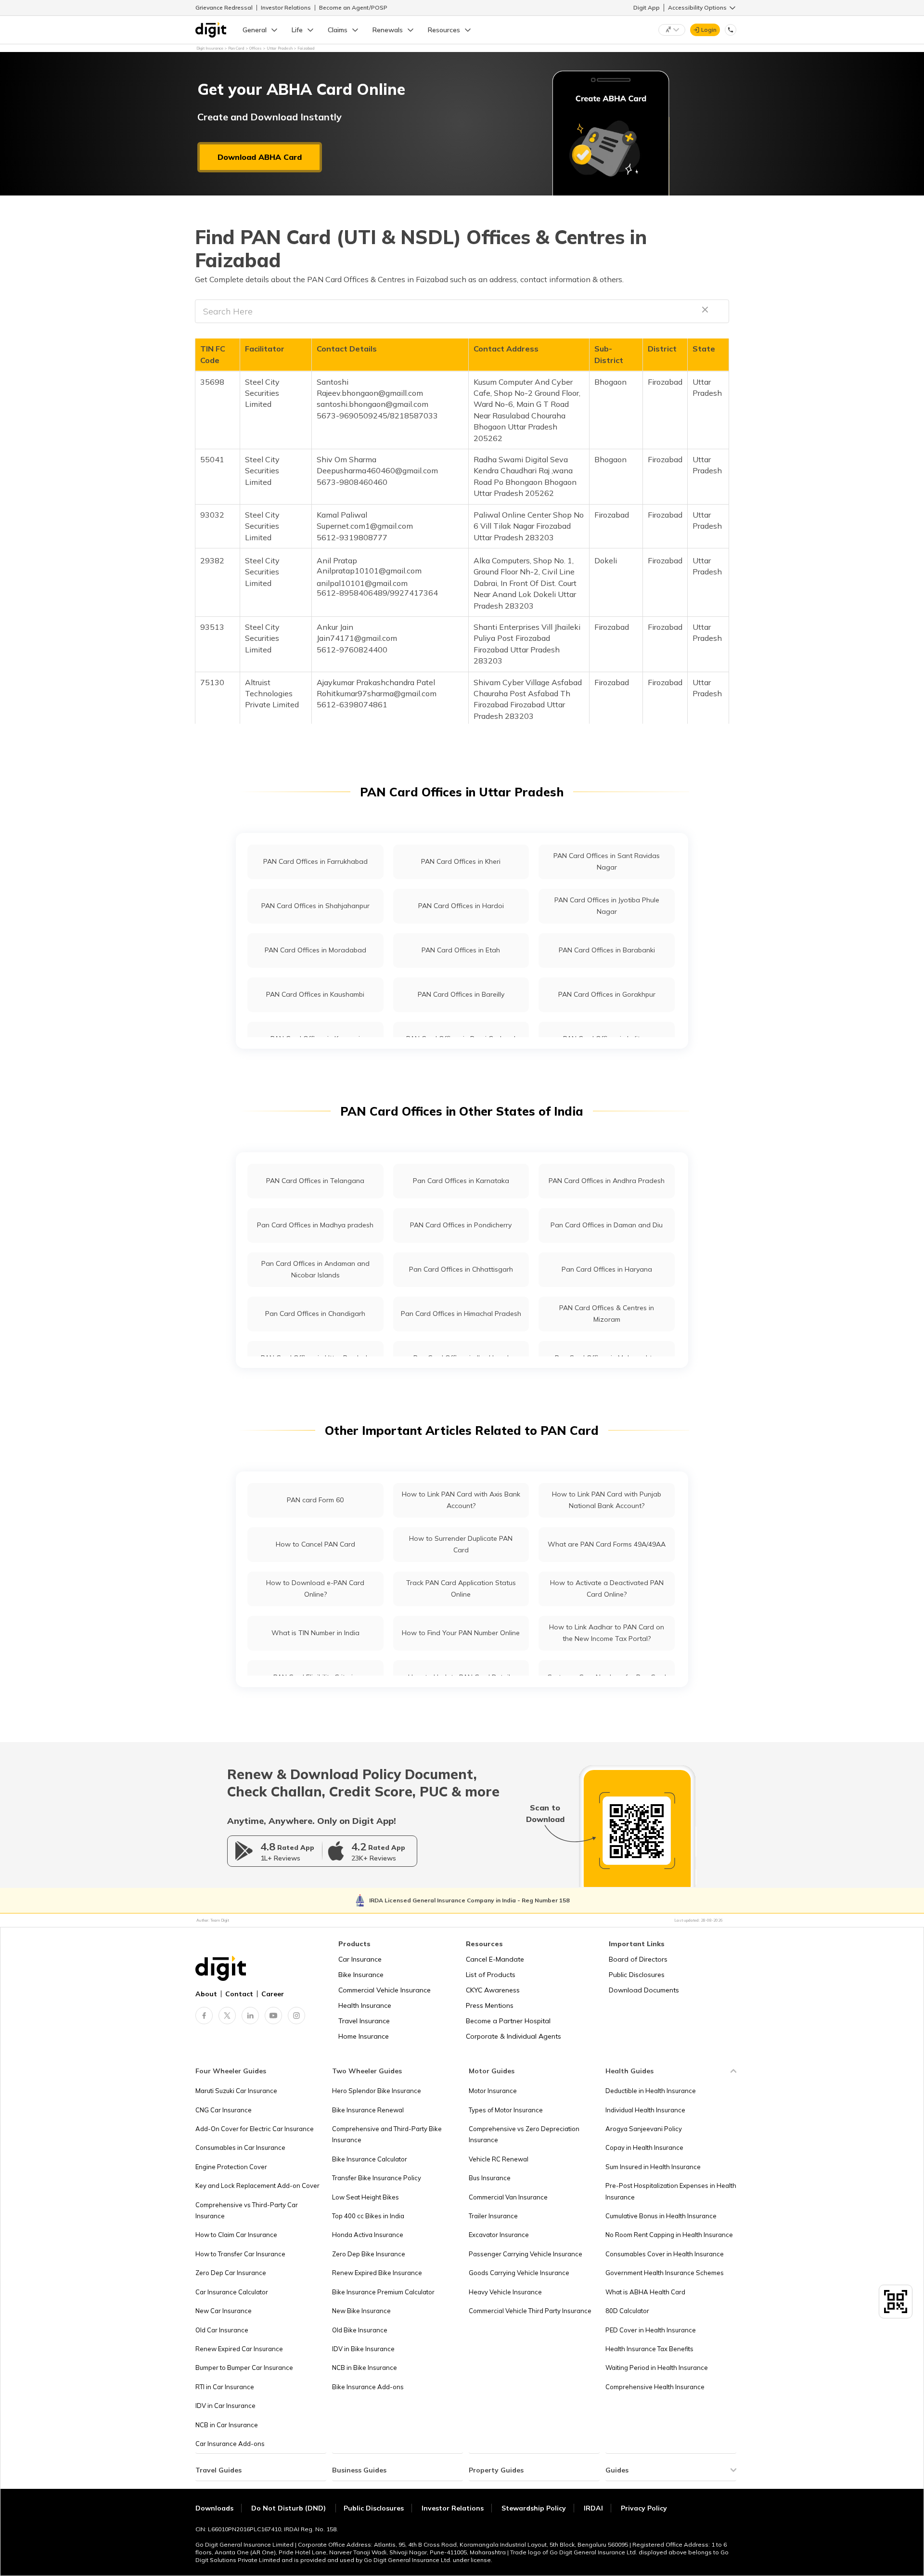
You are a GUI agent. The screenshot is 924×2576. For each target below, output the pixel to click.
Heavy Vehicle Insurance (505, 2292)
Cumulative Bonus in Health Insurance (661, 2216)
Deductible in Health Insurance (651, 2091)
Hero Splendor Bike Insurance (377, 2091)
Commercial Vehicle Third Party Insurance (530, 2311)
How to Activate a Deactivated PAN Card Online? (607, 1588)
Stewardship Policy (534, 2508)
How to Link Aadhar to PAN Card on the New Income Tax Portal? (607, 1633)
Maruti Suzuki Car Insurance (236, 2091)
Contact (239, 1994)
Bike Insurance (361, 1975)
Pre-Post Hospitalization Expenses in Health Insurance (671, 2191)
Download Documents (644, 1990)
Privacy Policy (644, 2508)
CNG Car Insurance (224, 2110)
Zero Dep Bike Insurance (369, 2254)
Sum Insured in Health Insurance (653, 2167)
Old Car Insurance (222, 2330)
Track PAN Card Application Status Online (461, 1588)
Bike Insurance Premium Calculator (383, 2292)
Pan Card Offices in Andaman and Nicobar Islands (315, 1269)
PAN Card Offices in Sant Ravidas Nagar (607, 861)
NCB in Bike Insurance (365, 2368)
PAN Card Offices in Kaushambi (315, 994)
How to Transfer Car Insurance (240, 2254)
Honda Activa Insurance (368, 2235)
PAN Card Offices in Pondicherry (461, 1225)
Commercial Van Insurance (508, 2197)
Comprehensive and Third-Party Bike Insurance (387, 2134)
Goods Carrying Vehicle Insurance (519, 2273)
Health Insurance (365, 2005)
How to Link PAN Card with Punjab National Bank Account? (607, 1500)
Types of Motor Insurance (506, 2110)
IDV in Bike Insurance (363, 2349)
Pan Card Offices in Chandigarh (315, 1314)
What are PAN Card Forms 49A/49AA (607, 1544)
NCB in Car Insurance (227, 2425)
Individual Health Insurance (645, 2110)
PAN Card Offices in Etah (461, 950)
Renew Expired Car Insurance (239, 2349)
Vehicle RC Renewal (499, 2159)
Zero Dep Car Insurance (231, 2273)
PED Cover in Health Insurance (651, 2330)
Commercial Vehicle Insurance (385, 1990)
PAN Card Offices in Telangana (315, 1181)
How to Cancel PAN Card (315, 1544)
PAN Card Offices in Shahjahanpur (315, 906)
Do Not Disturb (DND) (289, 2508)
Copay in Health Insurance (644, 2147)
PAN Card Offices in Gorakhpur (607, 994)
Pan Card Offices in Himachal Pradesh (461, 1314)
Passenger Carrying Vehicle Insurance (526, 2254)
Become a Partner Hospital (508, 2021)
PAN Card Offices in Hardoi (461, 906)
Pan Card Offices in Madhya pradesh (315, 1225)
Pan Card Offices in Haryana (607, 1269)
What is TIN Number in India (315, 1633)
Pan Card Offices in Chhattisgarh (461, 1269)
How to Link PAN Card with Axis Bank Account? (461, 1500)
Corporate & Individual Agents (513, 2036)
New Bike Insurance (361, 2311)
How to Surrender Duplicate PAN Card (461, 1544)
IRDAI (593, 2508)
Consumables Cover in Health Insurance (665, 2254)
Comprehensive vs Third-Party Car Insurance (247, 2210)
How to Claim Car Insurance (236, 2235)
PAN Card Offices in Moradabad (315, 950)
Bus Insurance (490, 2178)
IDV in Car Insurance (225, 2406)
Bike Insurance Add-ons (368, 2387)
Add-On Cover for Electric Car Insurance (255, 2129)
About (206, 1994)
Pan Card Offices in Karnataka (461, 1181)
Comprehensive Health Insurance (655, 2387)
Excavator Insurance (499, 2235)
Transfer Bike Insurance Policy (377, 2178)
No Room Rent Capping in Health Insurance (669, 2235)
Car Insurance (360, 1959)
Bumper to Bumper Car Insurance (244, 2368)
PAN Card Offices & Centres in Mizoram (607, 1313)
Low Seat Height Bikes (366, 2197)
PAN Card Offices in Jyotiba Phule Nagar (607, 905)
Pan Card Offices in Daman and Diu (607, 1225)
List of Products (491, 1975)
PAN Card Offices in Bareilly (461, 994)
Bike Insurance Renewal (368, 2110)
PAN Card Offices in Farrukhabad (315, 861)
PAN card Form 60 (315, 1500)
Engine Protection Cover (231, 2167)
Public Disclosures (637, 1975)
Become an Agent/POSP (353, 7)
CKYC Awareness (493, 1990)
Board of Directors (638, 1959)
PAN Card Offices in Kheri (461, 861)
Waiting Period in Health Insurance (657, 2368)
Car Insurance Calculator (232, 2292)
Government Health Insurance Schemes (665, 2273)
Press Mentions (490, 2005)
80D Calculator (627, 2311)
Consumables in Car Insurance (240, 2147)
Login (709, 30)
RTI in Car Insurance (225, 2387)
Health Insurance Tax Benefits (649, 2349)
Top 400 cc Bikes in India (368, 2216)
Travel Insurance (364, 2021)
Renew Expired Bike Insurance (377, 2273)
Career (273, 1994)
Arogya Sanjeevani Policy (644, 2129)
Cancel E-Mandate (495, 1959)
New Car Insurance (224, 2311)
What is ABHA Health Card (645, 2292)
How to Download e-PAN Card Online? (315, 1588)
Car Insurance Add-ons (230, 2444)
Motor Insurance (493, 2091)
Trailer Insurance (493, 2216)
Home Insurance (364, 2036)
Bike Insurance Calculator (370, 2159)
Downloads (214, 2508)
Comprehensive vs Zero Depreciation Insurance (524, 2134)
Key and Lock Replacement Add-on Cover (257, 2186)
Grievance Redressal (224, 7)
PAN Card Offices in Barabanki (607, 950)
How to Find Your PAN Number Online (461, 1633)
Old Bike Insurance (360, 2330)
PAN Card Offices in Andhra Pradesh (607, 1181)
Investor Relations (286, 7)
